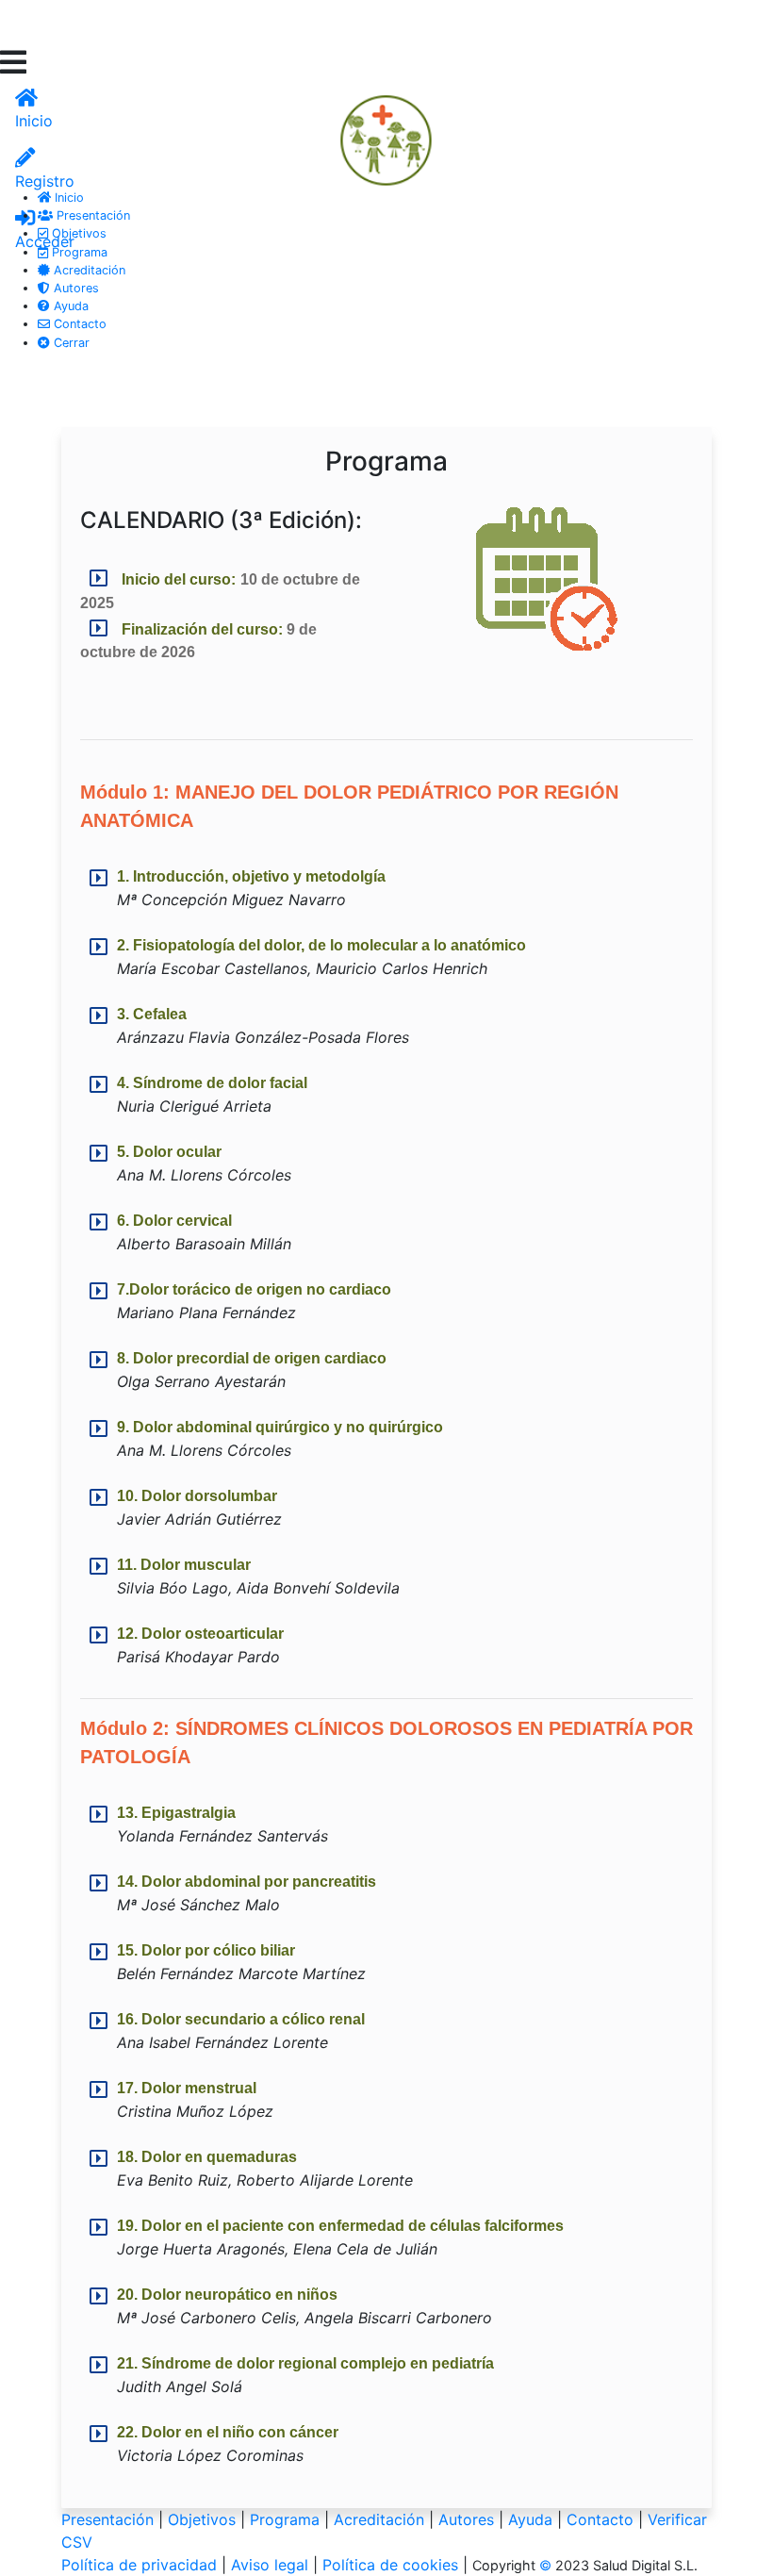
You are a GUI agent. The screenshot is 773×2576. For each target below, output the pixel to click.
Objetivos (77, 233)
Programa (78, 252)
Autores (74, 288)
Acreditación (88, 270)
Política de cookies (390, 2565)
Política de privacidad (139, 2565)
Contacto (78, 324)
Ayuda (69, 306)
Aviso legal (270, 2565)
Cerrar (70, 343)
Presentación (91, 215)
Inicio (67, 198)
